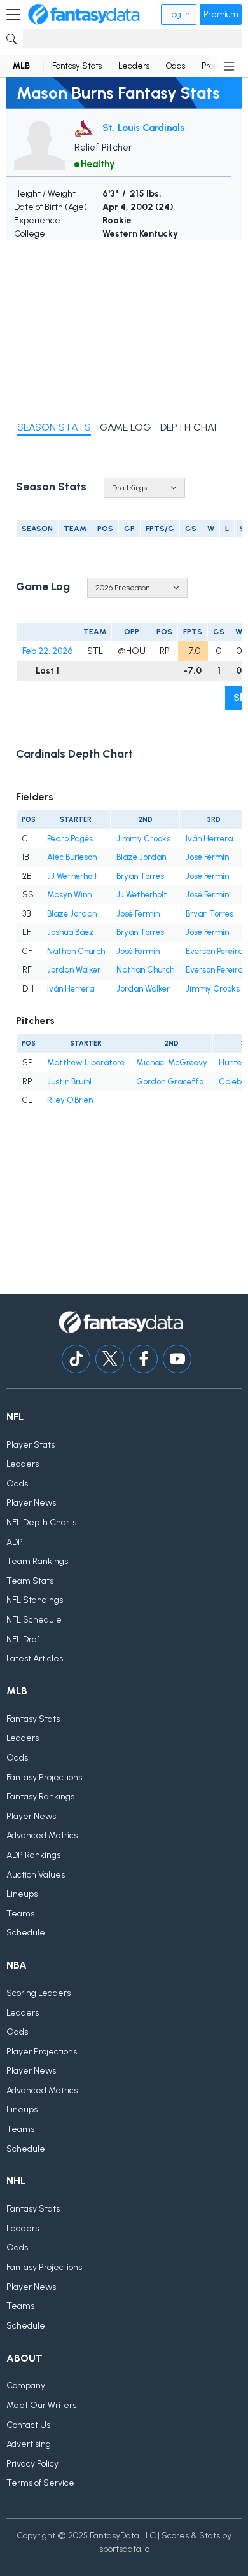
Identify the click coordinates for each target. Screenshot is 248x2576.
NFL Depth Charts (41, 1522)
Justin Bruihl (69, 1082)
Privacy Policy (32, 2464)
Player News (31, 1503)
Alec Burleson (72, 857)
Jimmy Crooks (143, 839)
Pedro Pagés (70, 839)
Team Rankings (37, 1561)
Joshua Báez (71, 932)
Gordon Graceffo (170, 1082)
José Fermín (207, 857)
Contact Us (28, 2425)
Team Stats (30, 1581)
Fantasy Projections (44, 1777)
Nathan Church (76, 951)
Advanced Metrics (42, 1835)
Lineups (22, 1894)
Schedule (26, 1933)
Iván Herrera (209, 839)
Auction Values (36, 1875)
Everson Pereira (214, 951)
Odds (176, 66)
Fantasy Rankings (40, 1797)
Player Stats (31, 1445)
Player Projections (42, 2052)
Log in (179, 14)
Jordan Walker (74, 970)
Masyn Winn (69, 895)
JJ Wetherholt (72, 876)
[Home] (84, 15)
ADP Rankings (33, 1855)
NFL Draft (24, 1639)
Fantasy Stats (77, 66)
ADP (15, 1542)
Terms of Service (40, 2483)
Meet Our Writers (41, 2405)
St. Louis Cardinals (143, 128)
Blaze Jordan (141, 857)
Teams (20, 1914)
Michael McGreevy (172, 1063)
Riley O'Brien (70, 1100)
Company (26, 2386)
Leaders (134, 66)
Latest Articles (35, 1658)
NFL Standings (35, 1600)
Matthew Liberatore (86, 1063)
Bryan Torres (140, 876)
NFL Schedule (34, 1620)
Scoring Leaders (38, 1993)
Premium (221, 14)
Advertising (29, 2444)
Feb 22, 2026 (47, 651)
